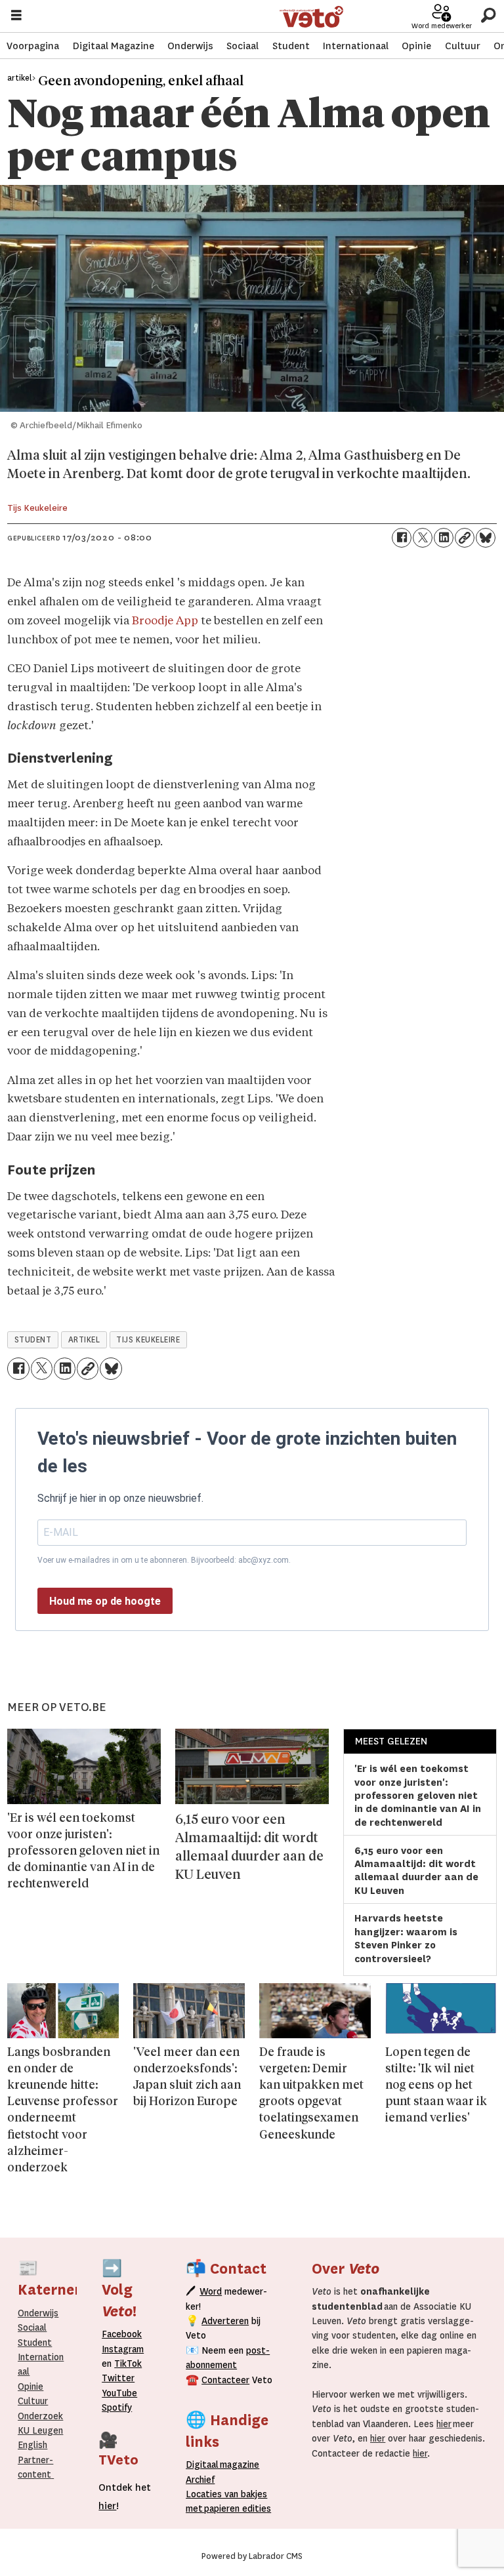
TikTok (128, 2364)
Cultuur (463, 46)
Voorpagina (33, 46)
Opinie (416, 46)
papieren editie (235, 2508)
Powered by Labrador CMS (252, 2556)
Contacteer (225, 2380)
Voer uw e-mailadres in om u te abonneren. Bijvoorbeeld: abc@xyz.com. (164, 1560)
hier (444, 2424)
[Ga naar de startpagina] (311, 17)
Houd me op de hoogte (105, 1601)
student (33, 1340)
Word (211, 2291)
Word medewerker (442, 26)
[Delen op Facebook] (402, 538)
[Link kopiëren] (465, 538)
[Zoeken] (488, 16)
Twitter (118, 2378)
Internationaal (356, 46)
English (32, 2445)
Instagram (123, 2349)
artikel (84, 1340)
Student (291, 46)
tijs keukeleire (148, 1340)
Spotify (117, 2407)
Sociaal (242, 46)
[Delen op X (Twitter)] (423, 538)
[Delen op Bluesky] (486, 538)
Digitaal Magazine (114, 46)
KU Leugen (40, 2430)
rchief (200, 2480)
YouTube (119, 2393)
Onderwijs (190, 46)
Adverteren (225, 2321)
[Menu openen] (16, 17)
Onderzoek (40, 2416)
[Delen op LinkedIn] (444, 538)
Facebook (122, 2334)
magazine (226, 2465)
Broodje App (165, 621)
